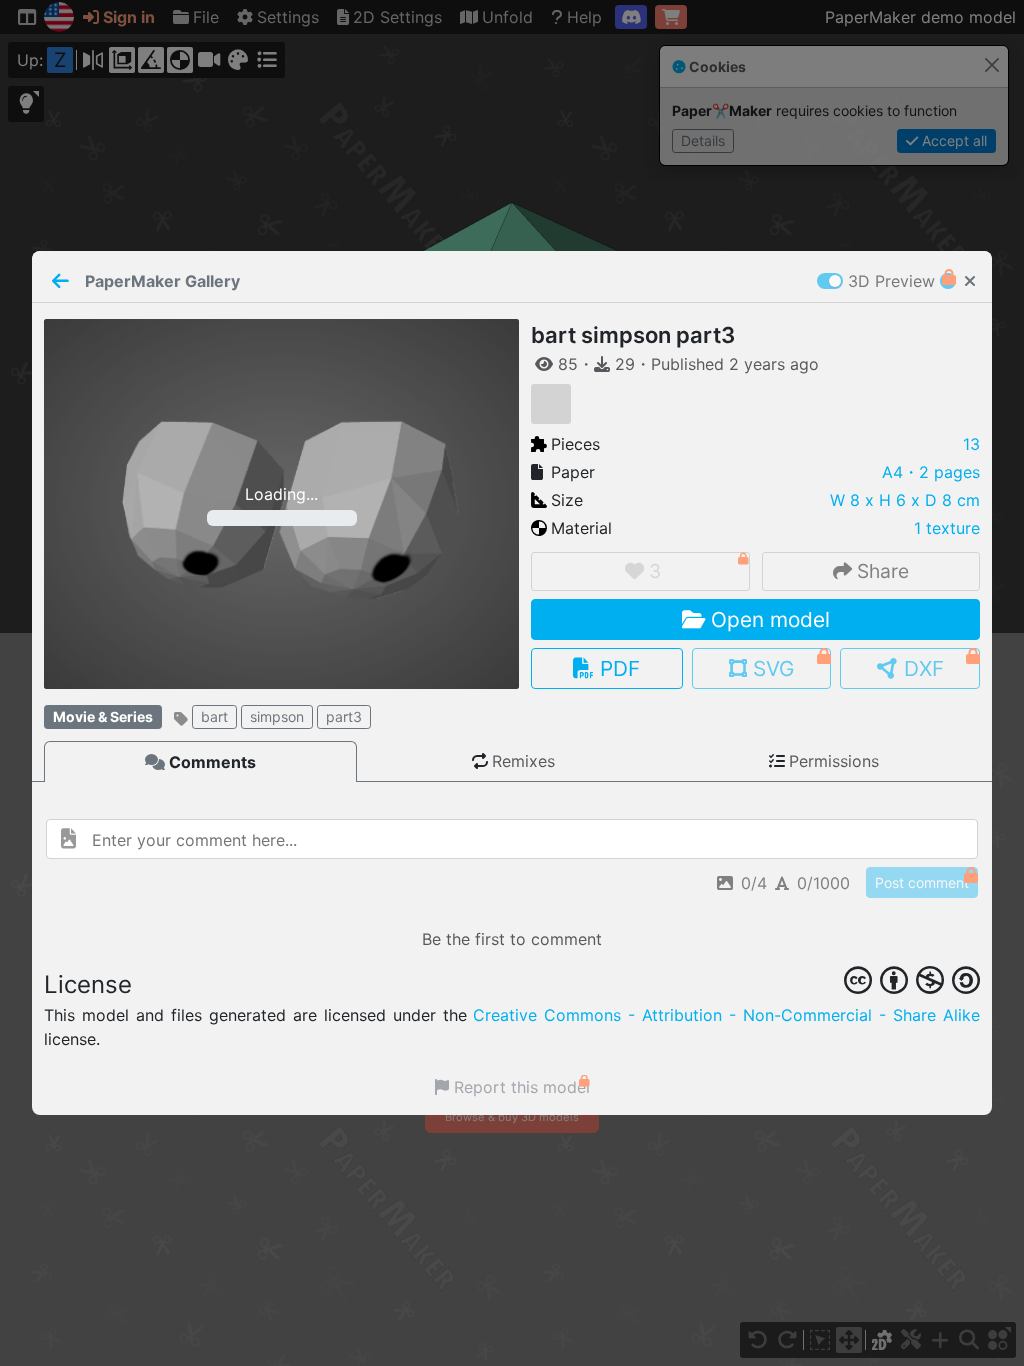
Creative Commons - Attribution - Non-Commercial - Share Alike (726, 1015)
